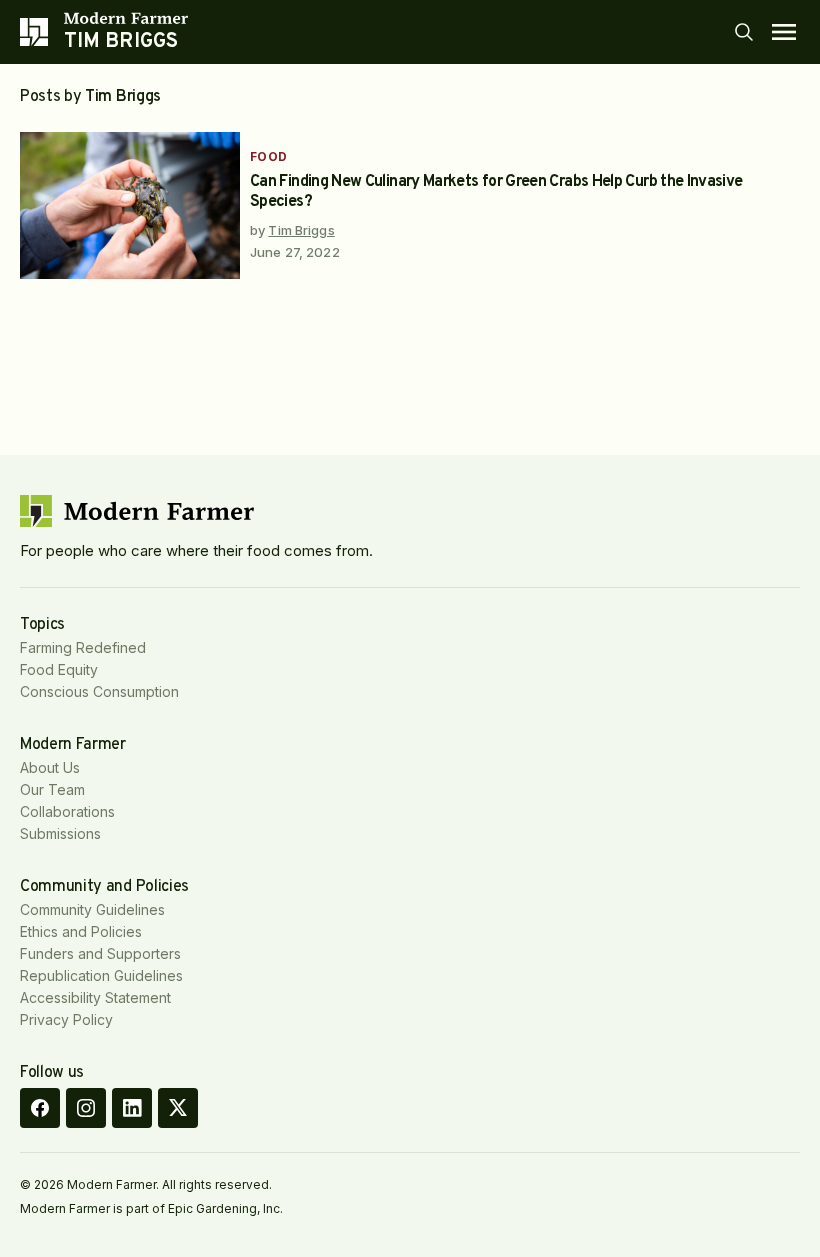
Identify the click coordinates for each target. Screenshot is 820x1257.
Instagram (86, 1108)
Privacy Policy (66, 1019)
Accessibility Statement (95, 997)
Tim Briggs (301, 230)
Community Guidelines (92, 909)
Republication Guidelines (101, 975)
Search (744, 32)
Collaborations (67, 811)
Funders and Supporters (100, 953)
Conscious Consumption (99, 691)
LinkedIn (132, 1108)
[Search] (744, 32)
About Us (50, 767)
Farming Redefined (83, 647)
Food (269, 156)
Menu (784, 32)
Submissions (60, 833)
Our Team (52, 789)
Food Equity (59, 669)
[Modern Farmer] (126, 18)
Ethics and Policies (81, 931)
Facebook (40, 1108)
